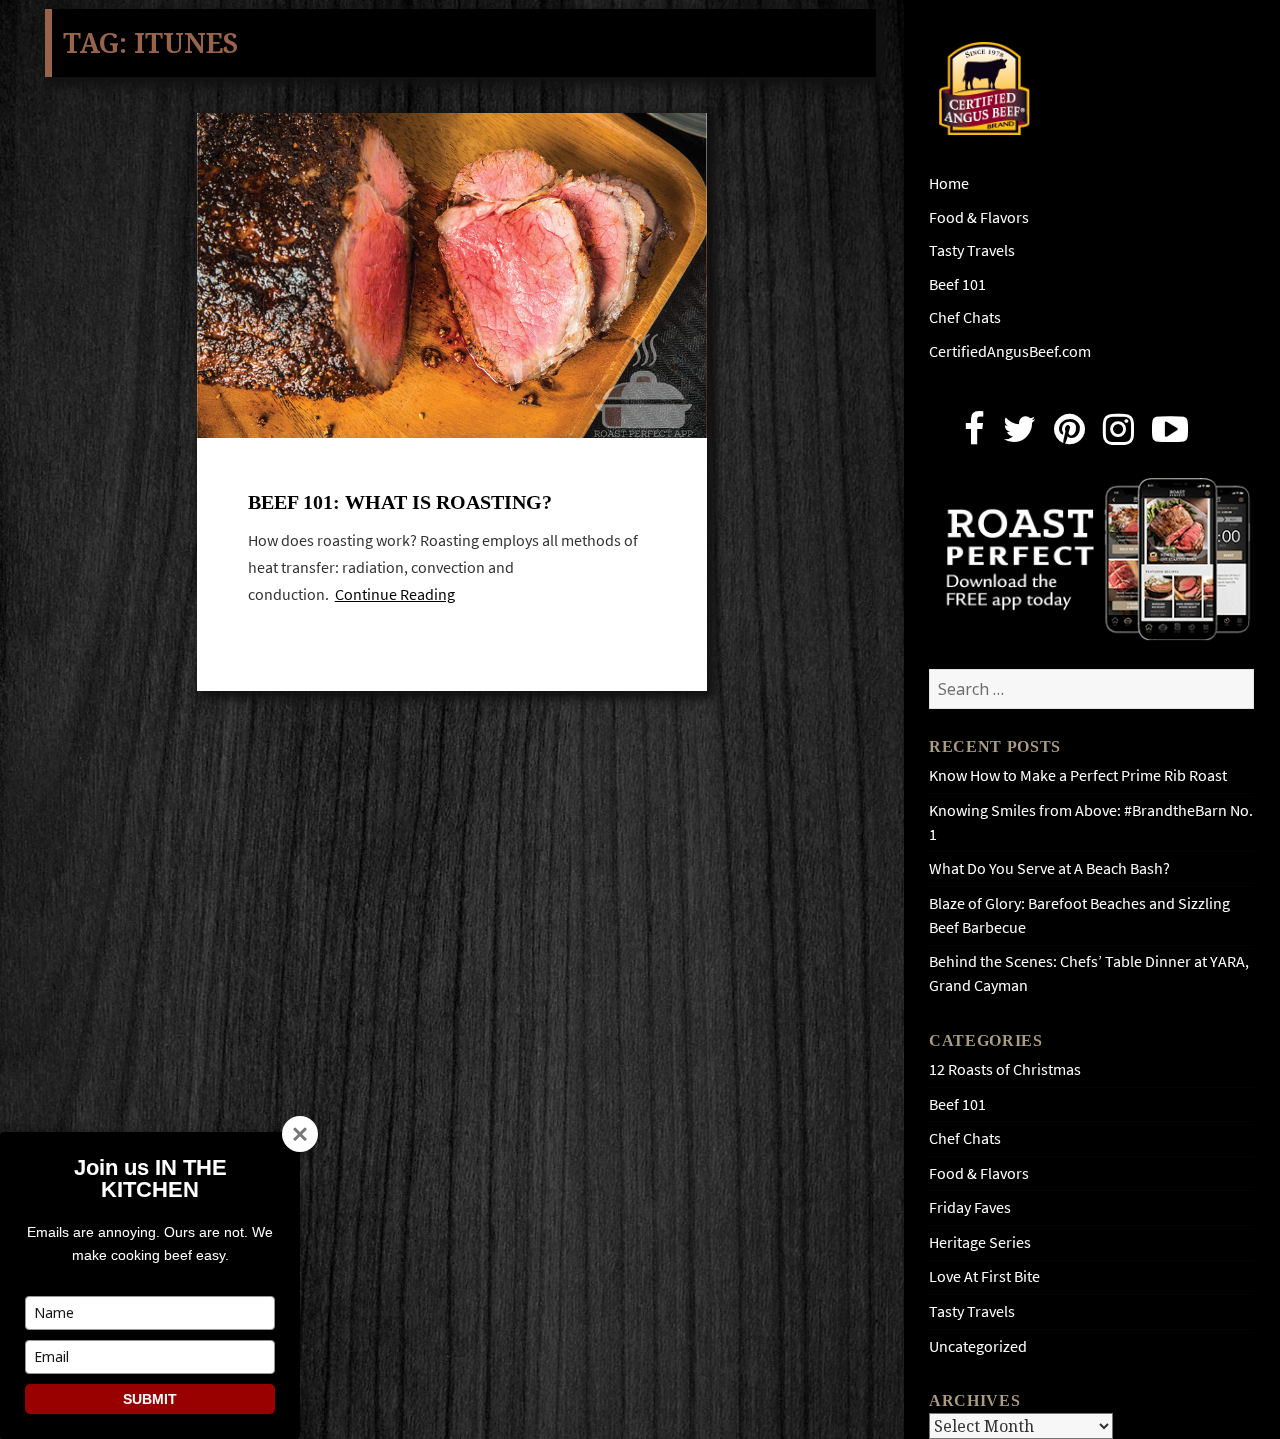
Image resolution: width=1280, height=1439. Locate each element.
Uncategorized (978, 1346)
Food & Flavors (979, 217)
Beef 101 (957, 284)
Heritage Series (980, 1242)
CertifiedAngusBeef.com (1010, 351)
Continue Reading (395, 594)
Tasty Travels (972, 250)
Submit (150, 1399)
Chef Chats (965, 317)
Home (949, 183)
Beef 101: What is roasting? (400, 502)
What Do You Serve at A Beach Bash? (1049, 868)
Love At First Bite (984, 1276)
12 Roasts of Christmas (1005, 1069)
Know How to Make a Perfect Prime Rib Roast (1078, 775)
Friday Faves (970, 1207)
